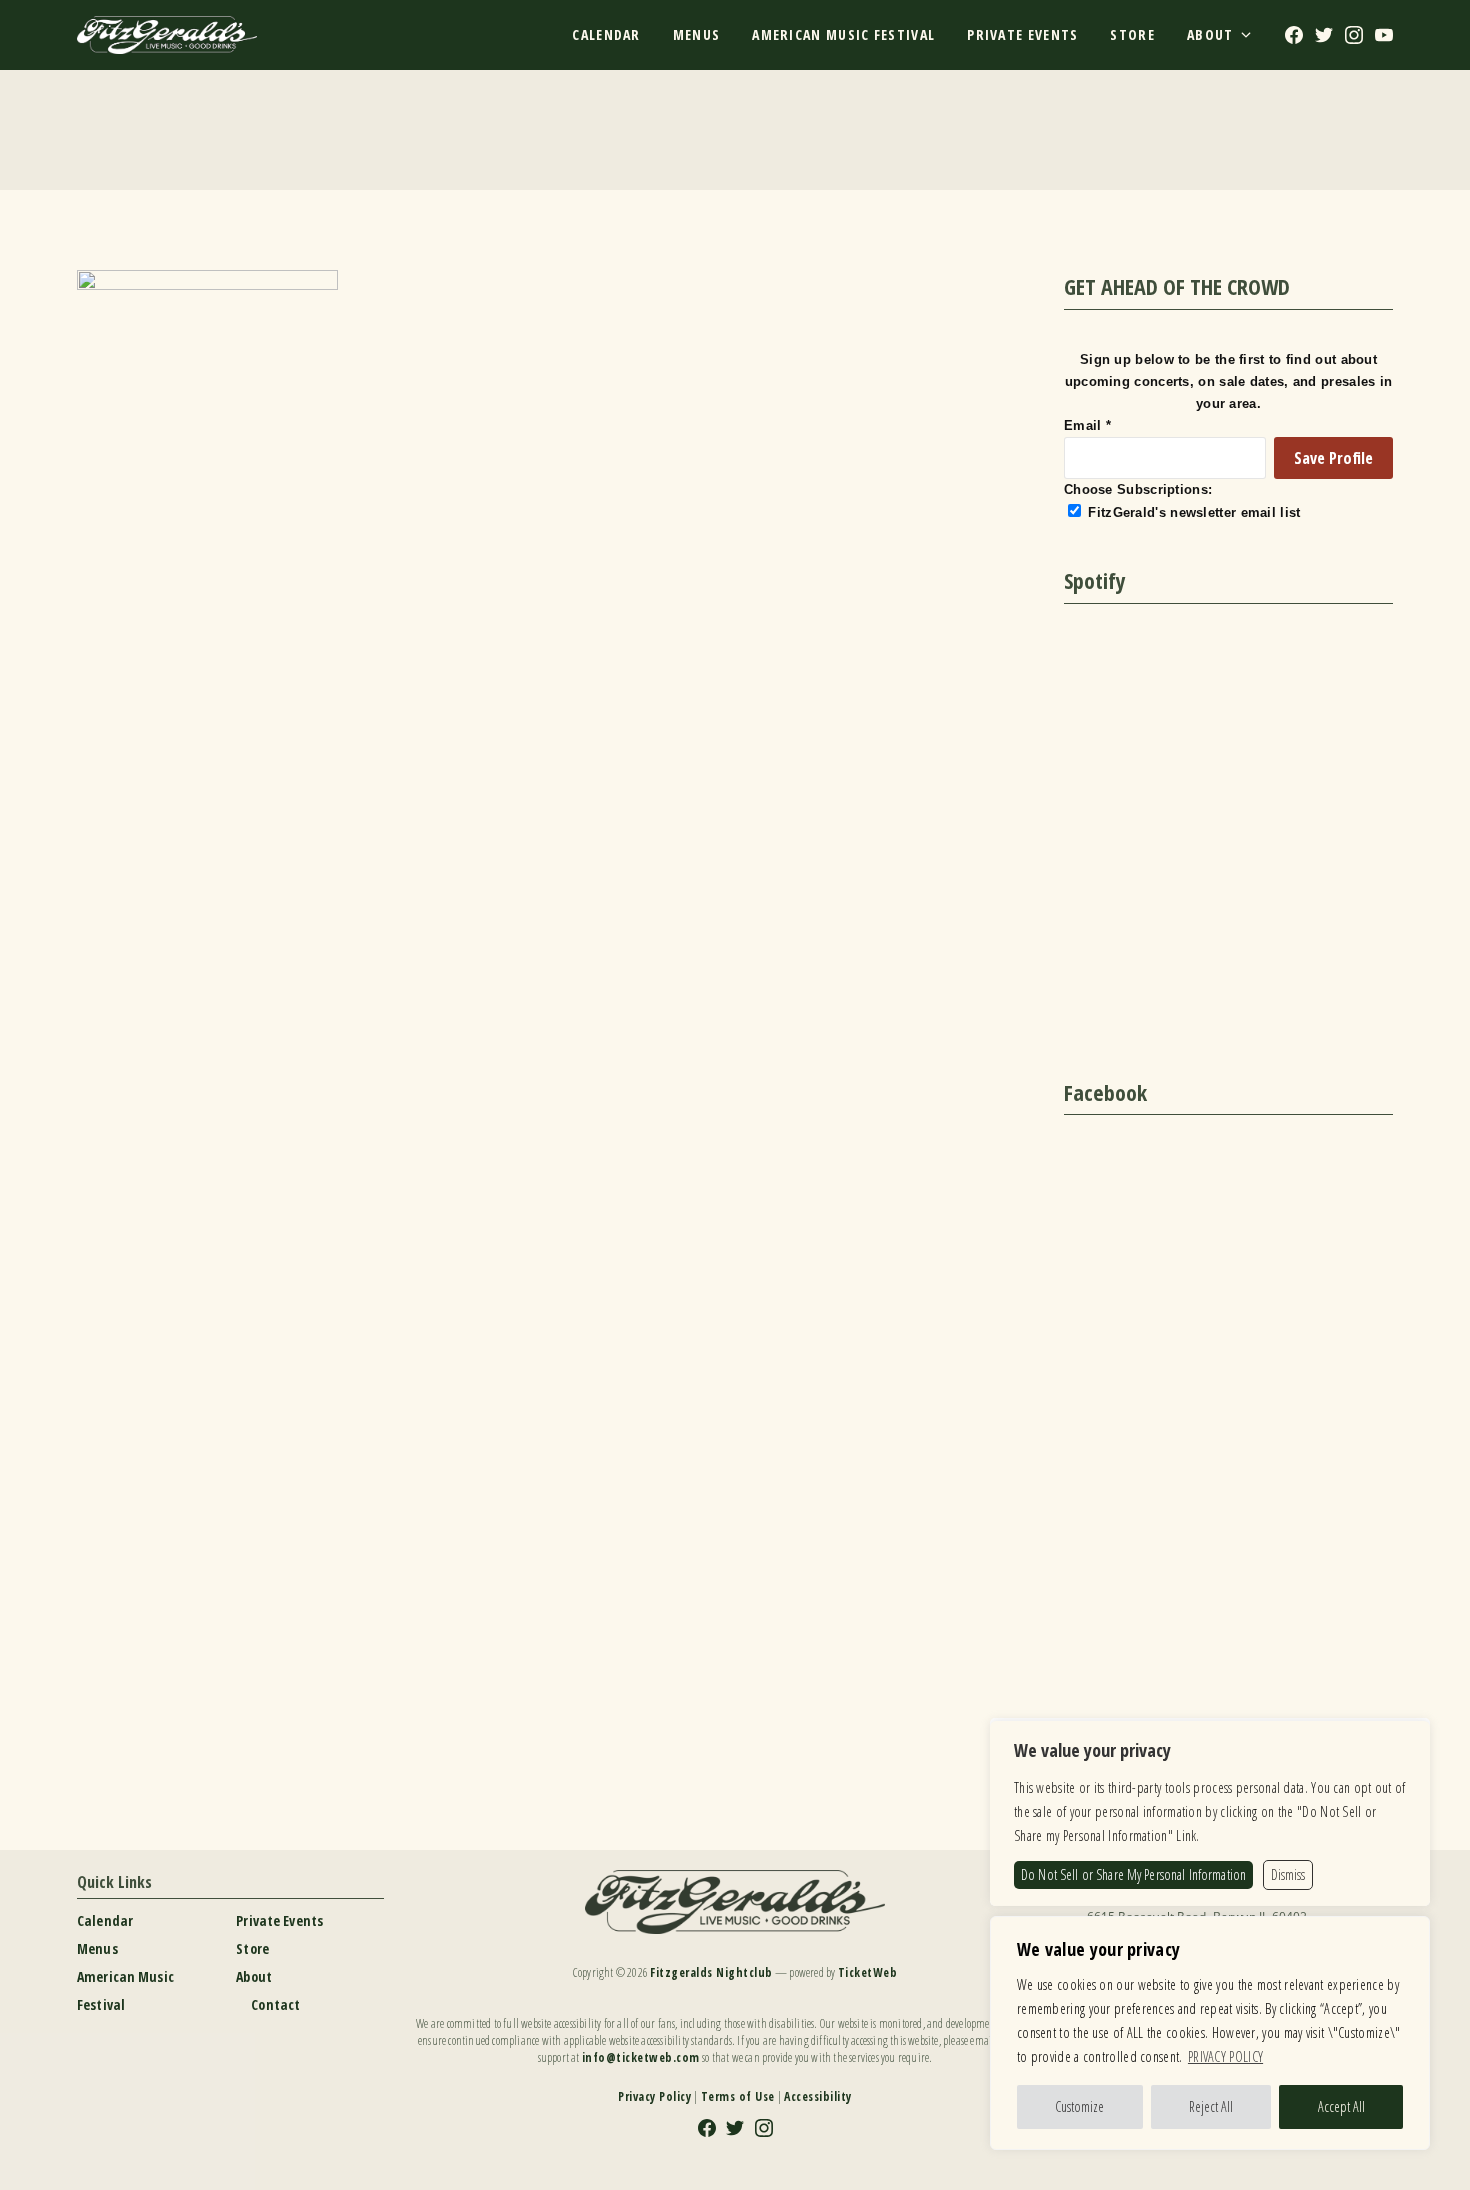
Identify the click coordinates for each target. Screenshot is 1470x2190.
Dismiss (1288, 1874)
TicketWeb (868, 1972)
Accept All (1341, 2106)
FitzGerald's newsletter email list (1194, 512)
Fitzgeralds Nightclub (711, 1972)
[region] (1210, 2033)
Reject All (1211, 2106)
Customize (1079, 2106)
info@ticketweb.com (641, 2057)
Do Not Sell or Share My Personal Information (1133, 1874)
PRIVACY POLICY (1225, 2056)
